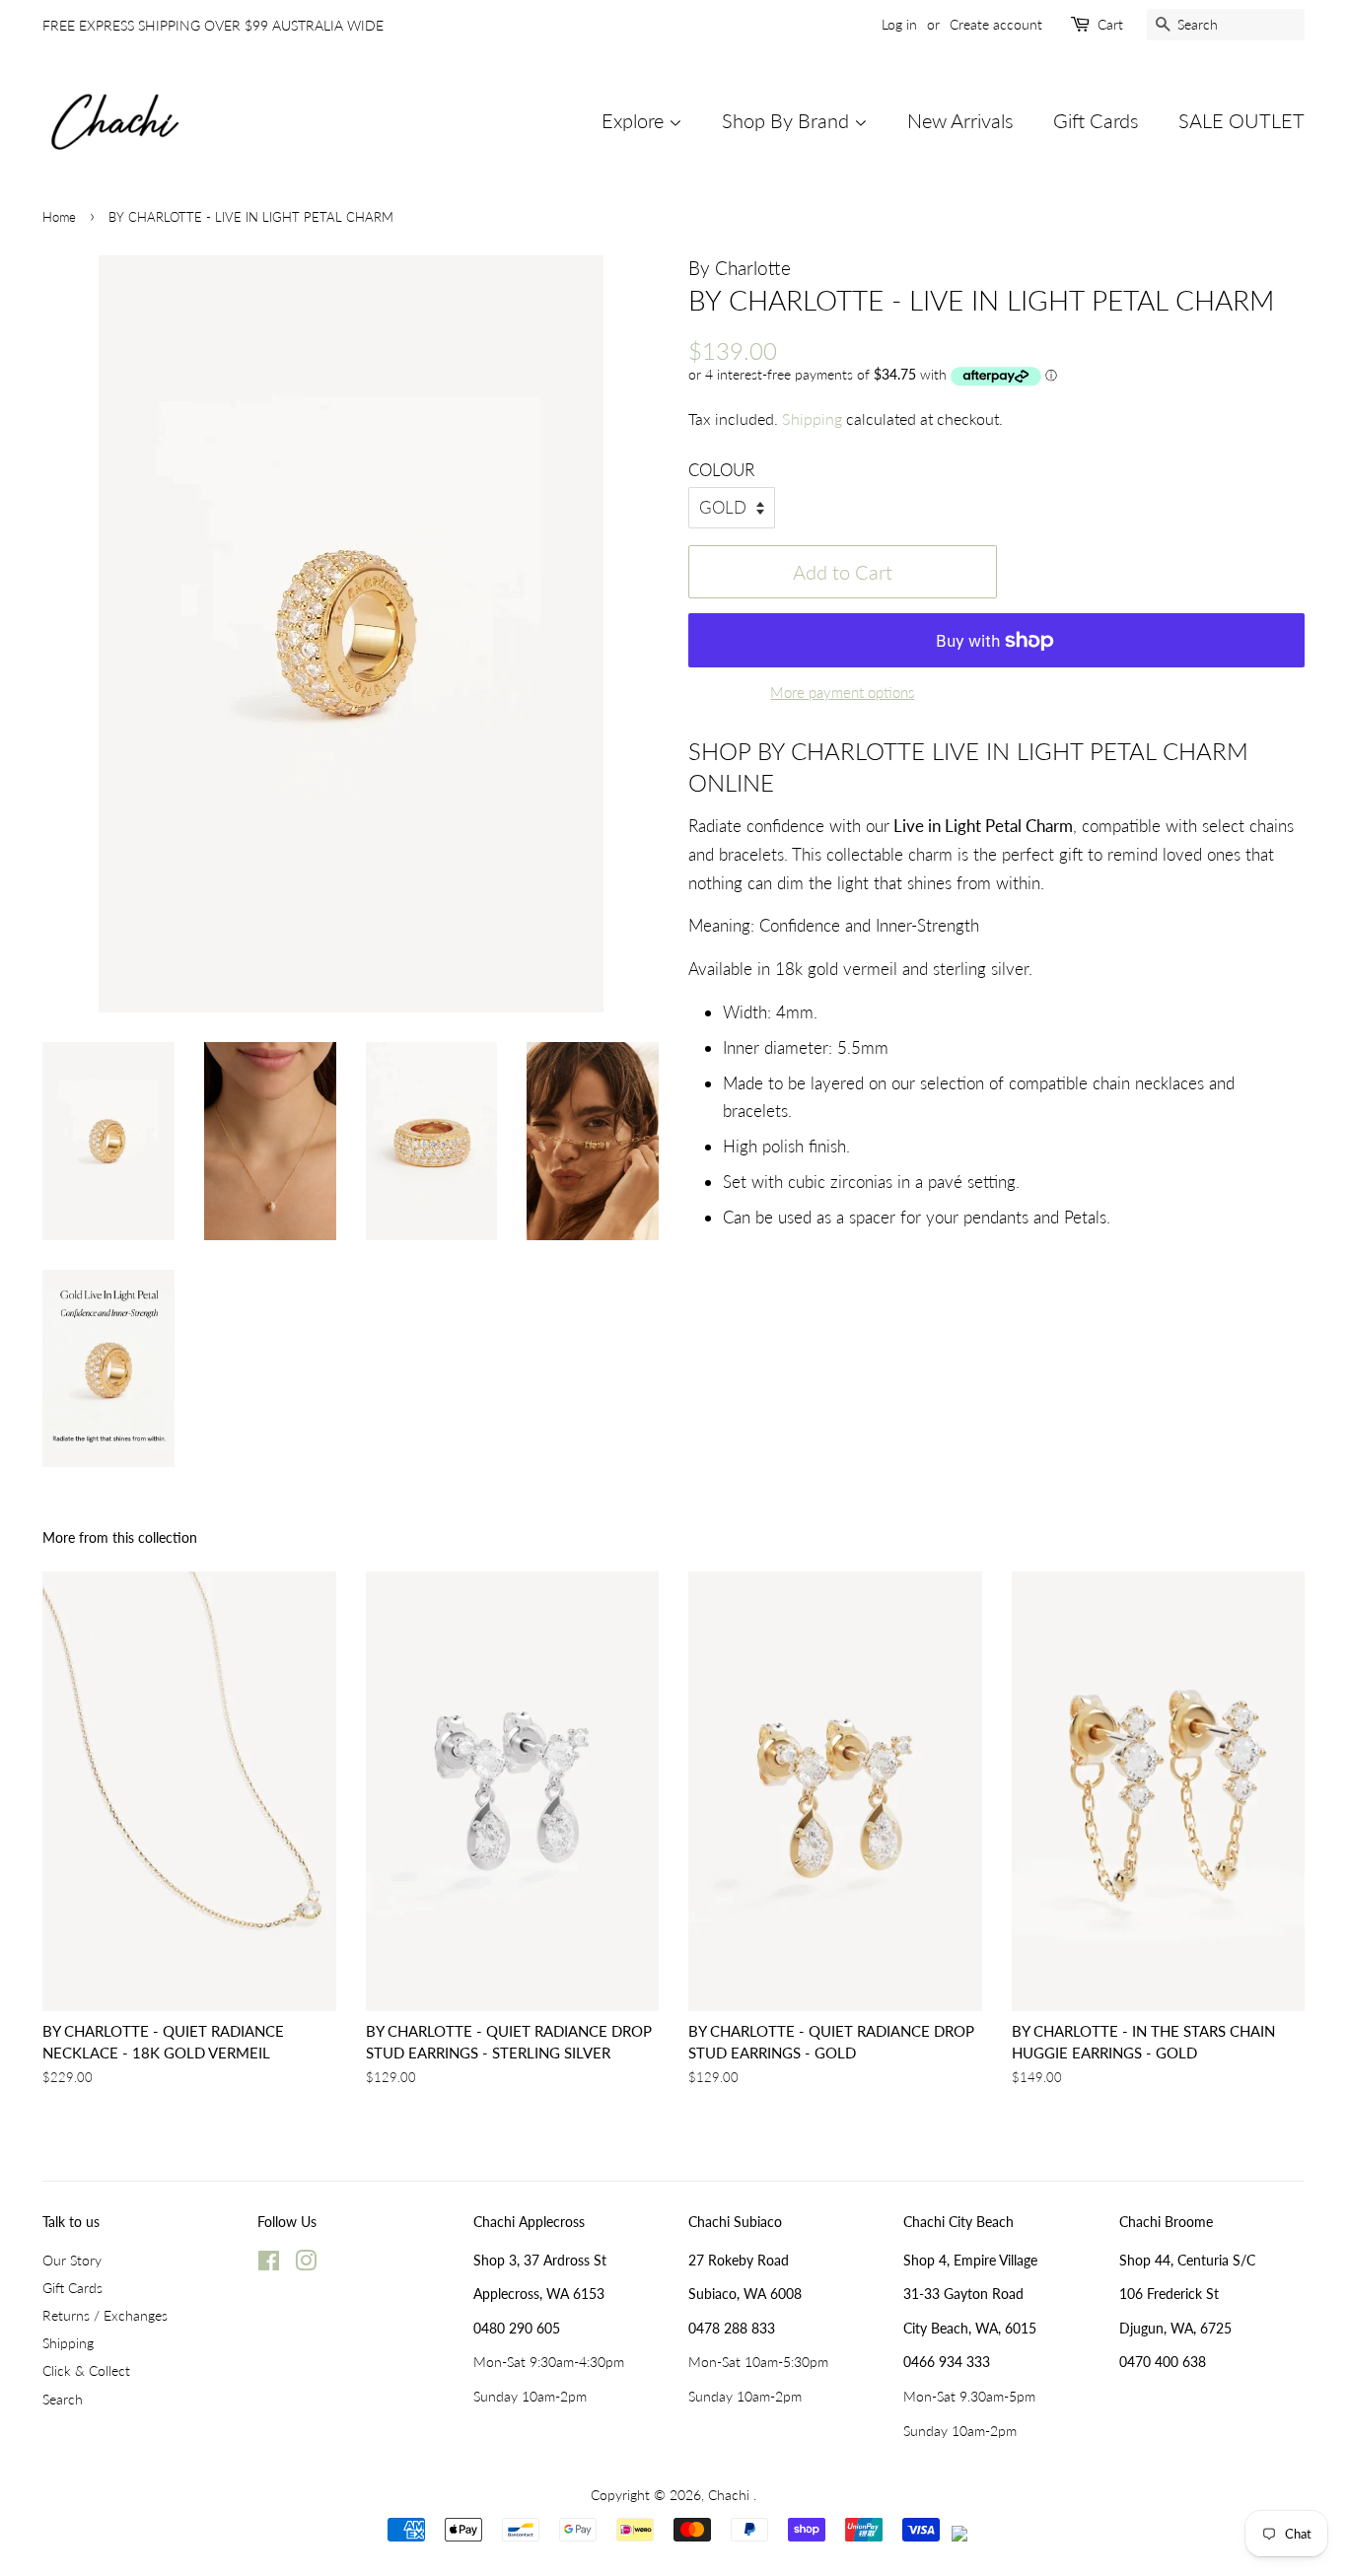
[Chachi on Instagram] (306, 2264)
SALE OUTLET (1241, 120)
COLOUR (721, 470)
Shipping (812, 418)
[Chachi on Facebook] (269, 2264)
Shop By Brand (788, 120)
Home (59, 217)
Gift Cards (1096, 120)
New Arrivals (960, 120)
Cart (1110, 24)
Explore (635, 120)
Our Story (72, 2260)
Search (63, 2399)
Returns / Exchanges (105, 2315)
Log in (899, 24)
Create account (996, 24)
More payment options (842, 692)
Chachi (731, 2495)
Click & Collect (86, 2370)
